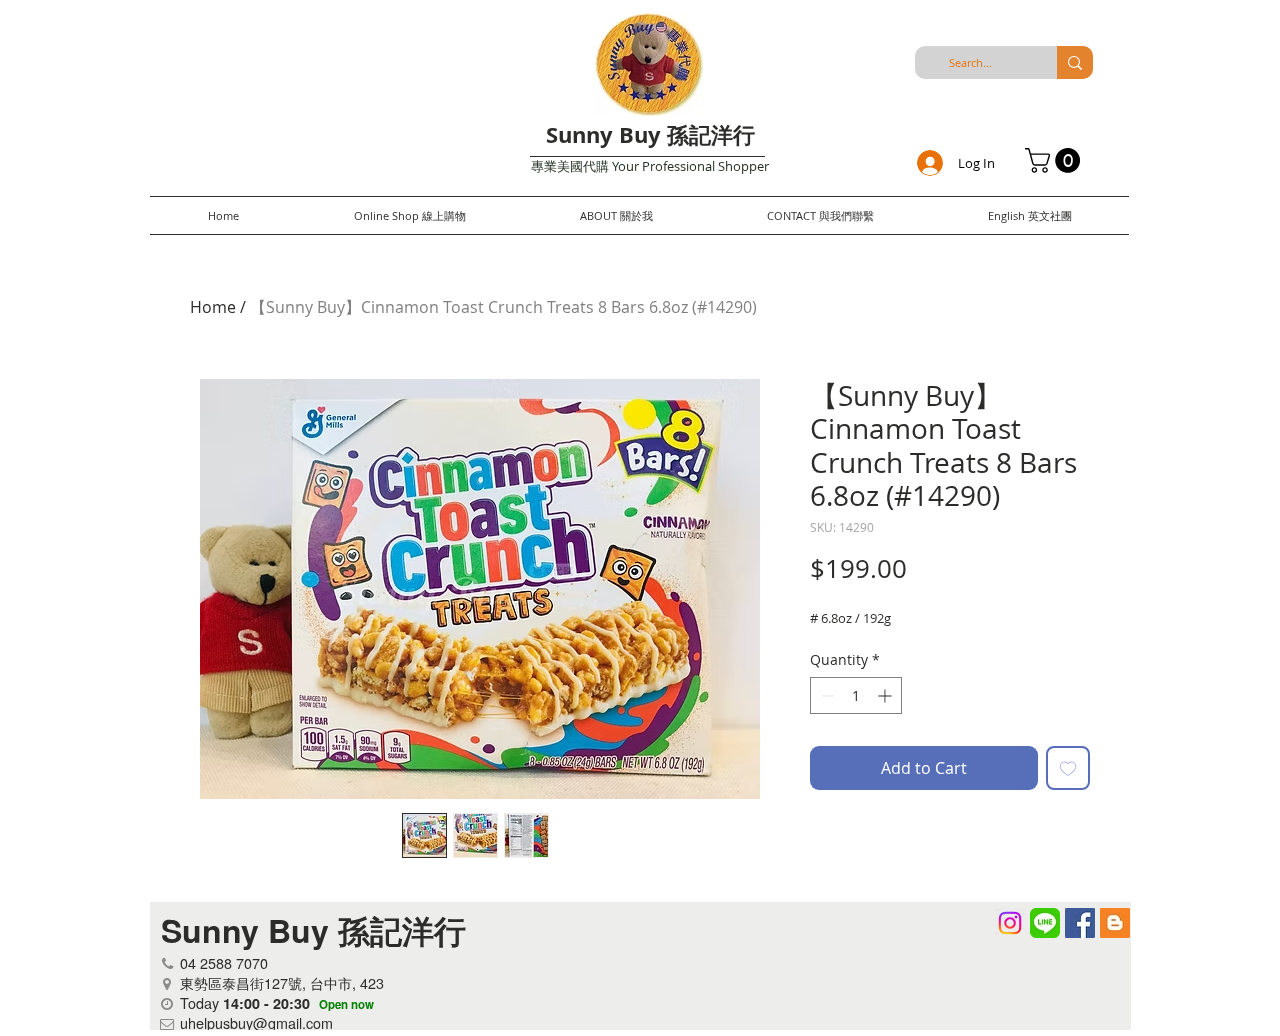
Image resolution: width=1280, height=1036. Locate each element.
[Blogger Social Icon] (1115, 923)
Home (213, 307)
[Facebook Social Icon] (1080, 923)
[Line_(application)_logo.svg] (1045, 923)
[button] (1055, 160)
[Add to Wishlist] (1068, 768)
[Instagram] (1010, 923)
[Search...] (1075, 62)
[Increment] (886, 695)
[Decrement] (825, 695)
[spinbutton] (856, 695)
